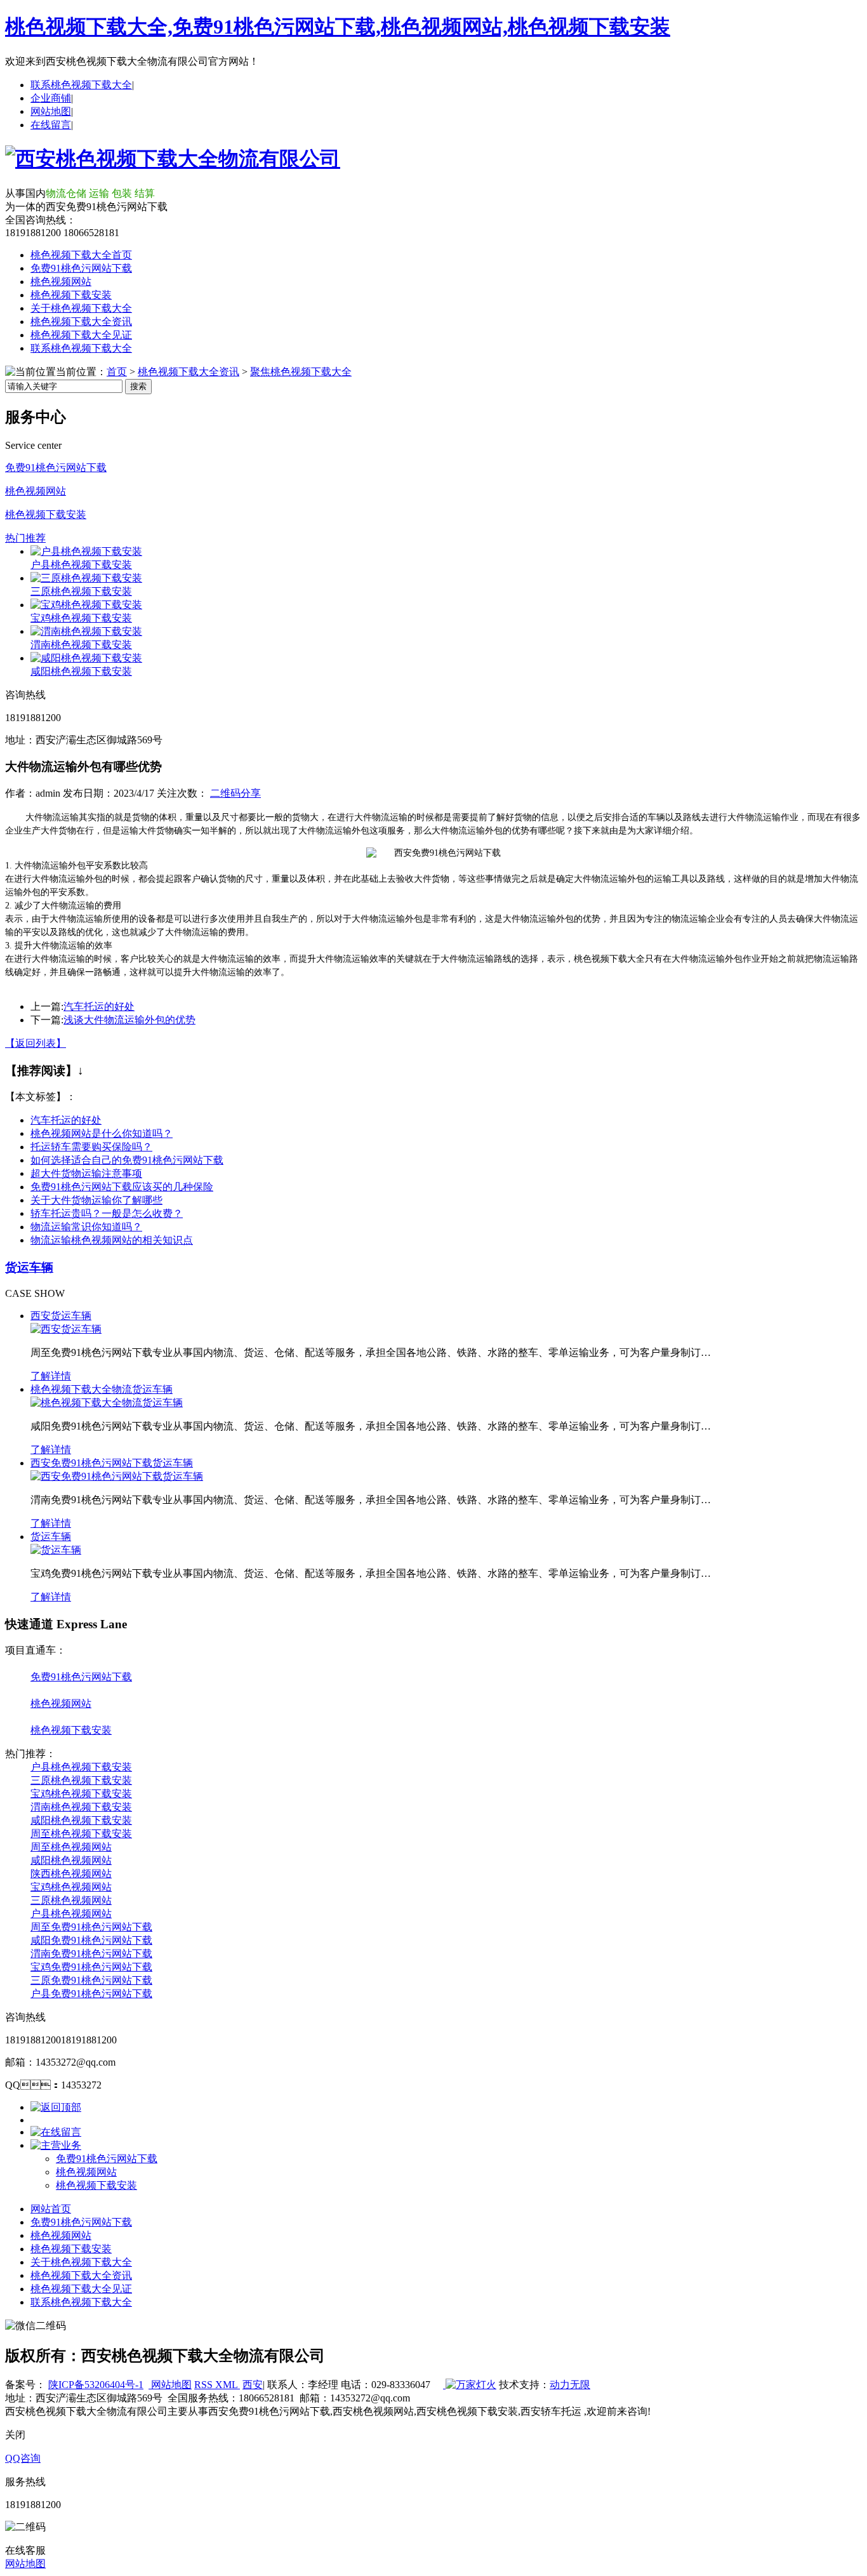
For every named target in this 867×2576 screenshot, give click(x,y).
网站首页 (51, 2209)
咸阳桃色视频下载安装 (81, 671)
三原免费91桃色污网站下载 (91, 1980)
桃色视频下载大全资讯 (81, 322)
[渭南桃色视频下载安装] (86, 631)
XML (228, 2385)
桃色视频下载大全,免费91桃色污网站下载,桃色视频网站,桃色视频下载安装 (338, 27)
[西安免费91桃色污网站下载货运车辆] (117, 1476)
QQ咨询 (23, 2458)
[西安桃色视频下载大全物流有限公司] (173, 159)
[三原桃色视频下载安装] (86, 578)
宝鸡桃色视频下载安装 (81, 618)
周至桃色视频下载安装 (81, 1834)
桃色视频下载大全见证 (81, 335)
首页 (117, 372)
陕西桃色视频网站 (71, 1874)
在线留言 (51, 125)
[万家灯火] (470, 2385)
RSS (205, 2385)
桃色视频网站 (61, 282)
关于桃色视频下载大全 (81, 308)
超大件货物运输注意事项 (86, 1173)
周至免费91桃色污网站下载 (91, 1927)
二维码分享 (235, 793)
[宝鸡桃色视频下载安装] (86, 605)
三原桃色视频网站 (71, 1900)
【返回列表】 (36, 1043)
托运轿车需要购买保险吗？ (91, 1147)
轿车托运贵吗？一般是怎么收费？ (107, 1213)
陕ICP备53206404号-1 (96, 2385)
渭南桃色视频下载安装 (81, 645)
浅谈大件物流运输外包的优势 (129, 1020)
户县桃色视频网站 (71, 1914)
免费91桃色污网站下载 (81, 268)
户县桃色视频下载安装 (81, 565)
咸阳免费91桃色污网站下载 (91, 1940)
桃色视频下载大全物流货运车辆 (102, 1389)
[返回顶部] (56, 2107)
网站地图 (51, 111)
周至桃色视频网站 (71, 1847)
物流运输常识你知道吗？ (86, 1227)
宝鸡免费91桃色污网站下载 (91, 1967)
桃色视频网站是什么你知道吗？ (102, 1133)
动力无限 (570, 2385)
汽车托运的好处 (99, 1006)
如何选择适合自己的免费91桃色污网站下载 (127, 1160)
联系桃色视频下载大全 (81, 85)
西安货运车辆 (61, 1316)
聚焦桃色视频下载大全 (301, 372)
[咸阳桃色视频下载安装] (86, 658)
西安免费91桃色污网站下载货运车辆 (112, 1463)
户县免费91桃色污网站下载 (91, 1994)
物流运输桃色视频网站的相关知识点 (112, 1240)
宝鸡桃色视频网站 (71, 1887)
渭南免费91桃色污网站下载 (91, 1954)
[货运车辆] (56, 1550)
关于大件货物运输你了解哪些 (96, 1200)
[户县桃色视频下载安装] (86, 551)
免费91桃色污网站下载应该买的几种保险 (122, 1187)
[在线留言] (56, 2132)
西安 (253, 2385)
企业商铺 (51, 98)
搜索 (138, 386)
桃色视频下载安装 (71, 295)
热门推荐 (25, 538)
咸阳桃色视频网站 (71, 1860)
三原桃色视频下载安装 (81, 591)
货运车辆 (29, 1267)
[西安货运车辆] (66, 1329)
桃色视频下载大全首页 (81, 255)
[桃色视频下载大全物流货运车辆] (107, 1403)
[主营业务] (56, 2145)
